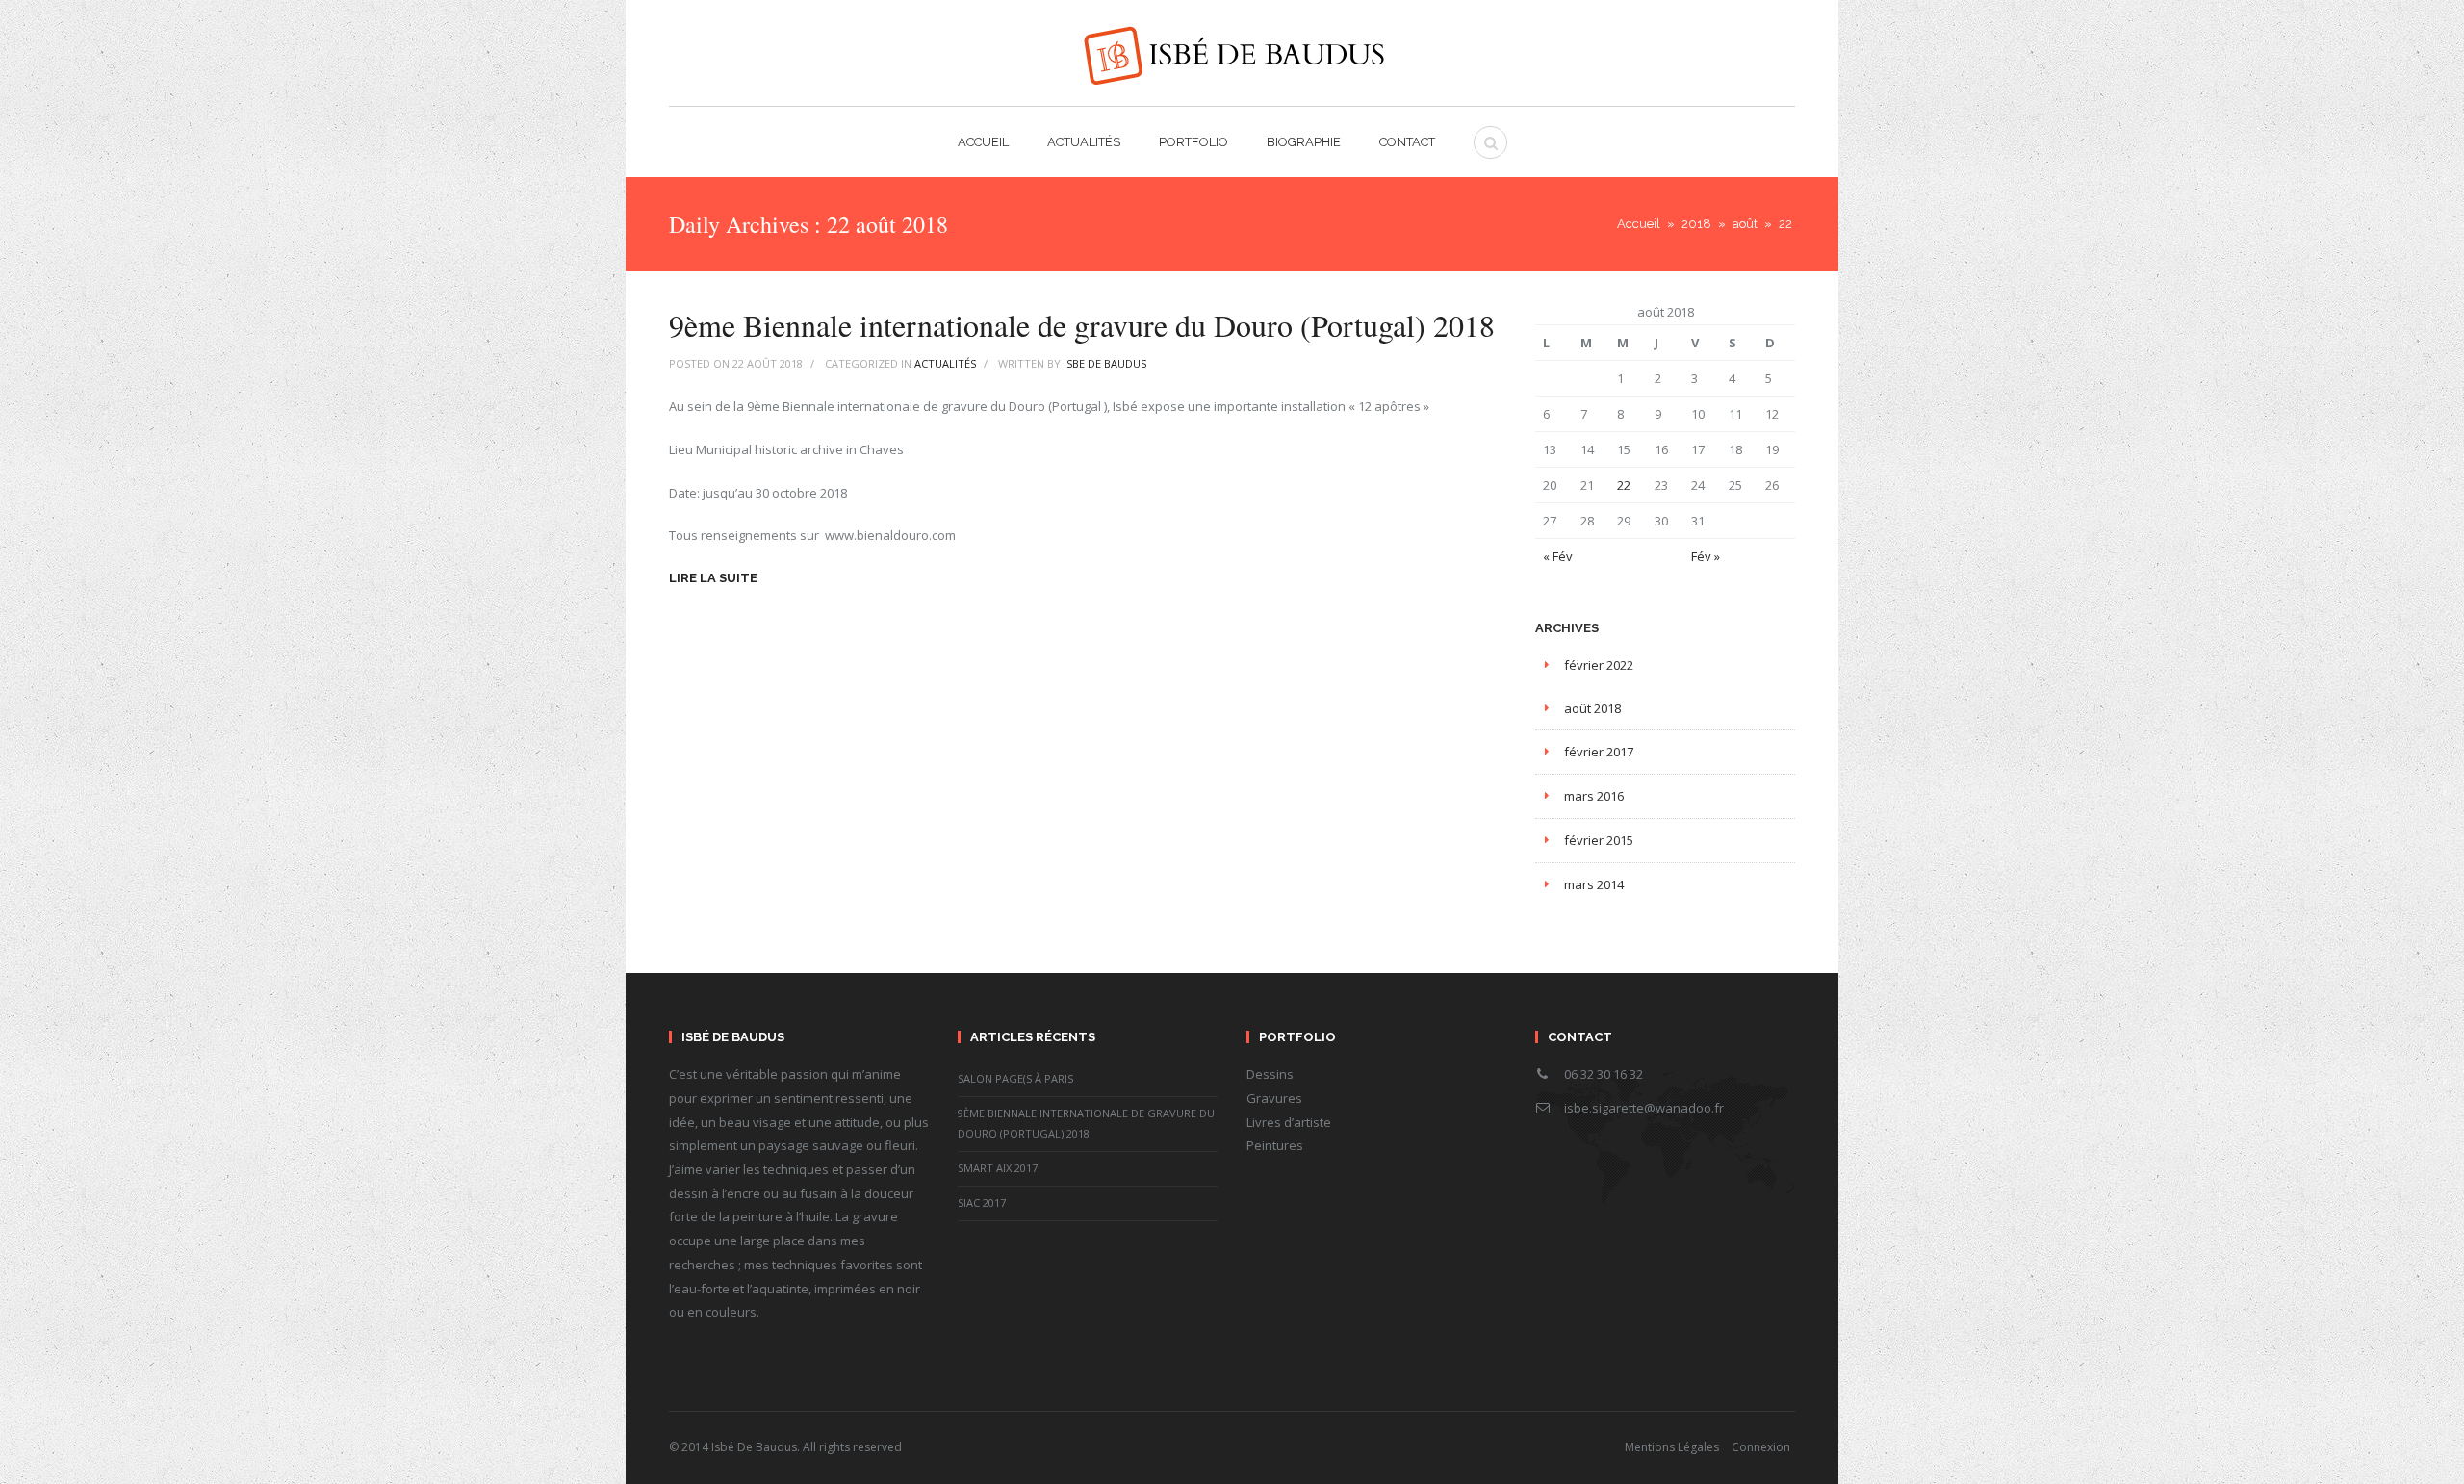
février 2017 (1599, 752)
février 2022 (1599, 665)
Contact (1407, 142)
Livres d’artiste (1289, 1122)
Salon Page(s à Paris (1015, 1078)
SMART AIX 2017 (998, 1168)
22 (1624, 485)
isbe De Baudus (1105, 363)
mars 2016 (1594, 796)
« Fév (1558, 556)
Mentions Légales (1672, 1447)
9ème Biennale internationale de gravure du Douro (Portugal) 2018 (1082, 325)
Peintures (1275, 1145)
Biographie (1304, 142)
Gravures (1274, 1098)
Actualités (1084, 142)
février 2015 (1599, 840)
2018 (1696, 224)
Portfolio (1193, 142)
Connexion (1761, 1447)
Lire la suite (713, 578)
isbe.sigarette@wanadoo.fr (1644, 1108)
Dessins (1270, 1074)
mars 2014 (1594, 884)
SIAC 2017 (982, 1203)
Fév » (1706, 556)
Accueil (983, 142)
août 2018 (1592, 708)
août (1745, 224)
